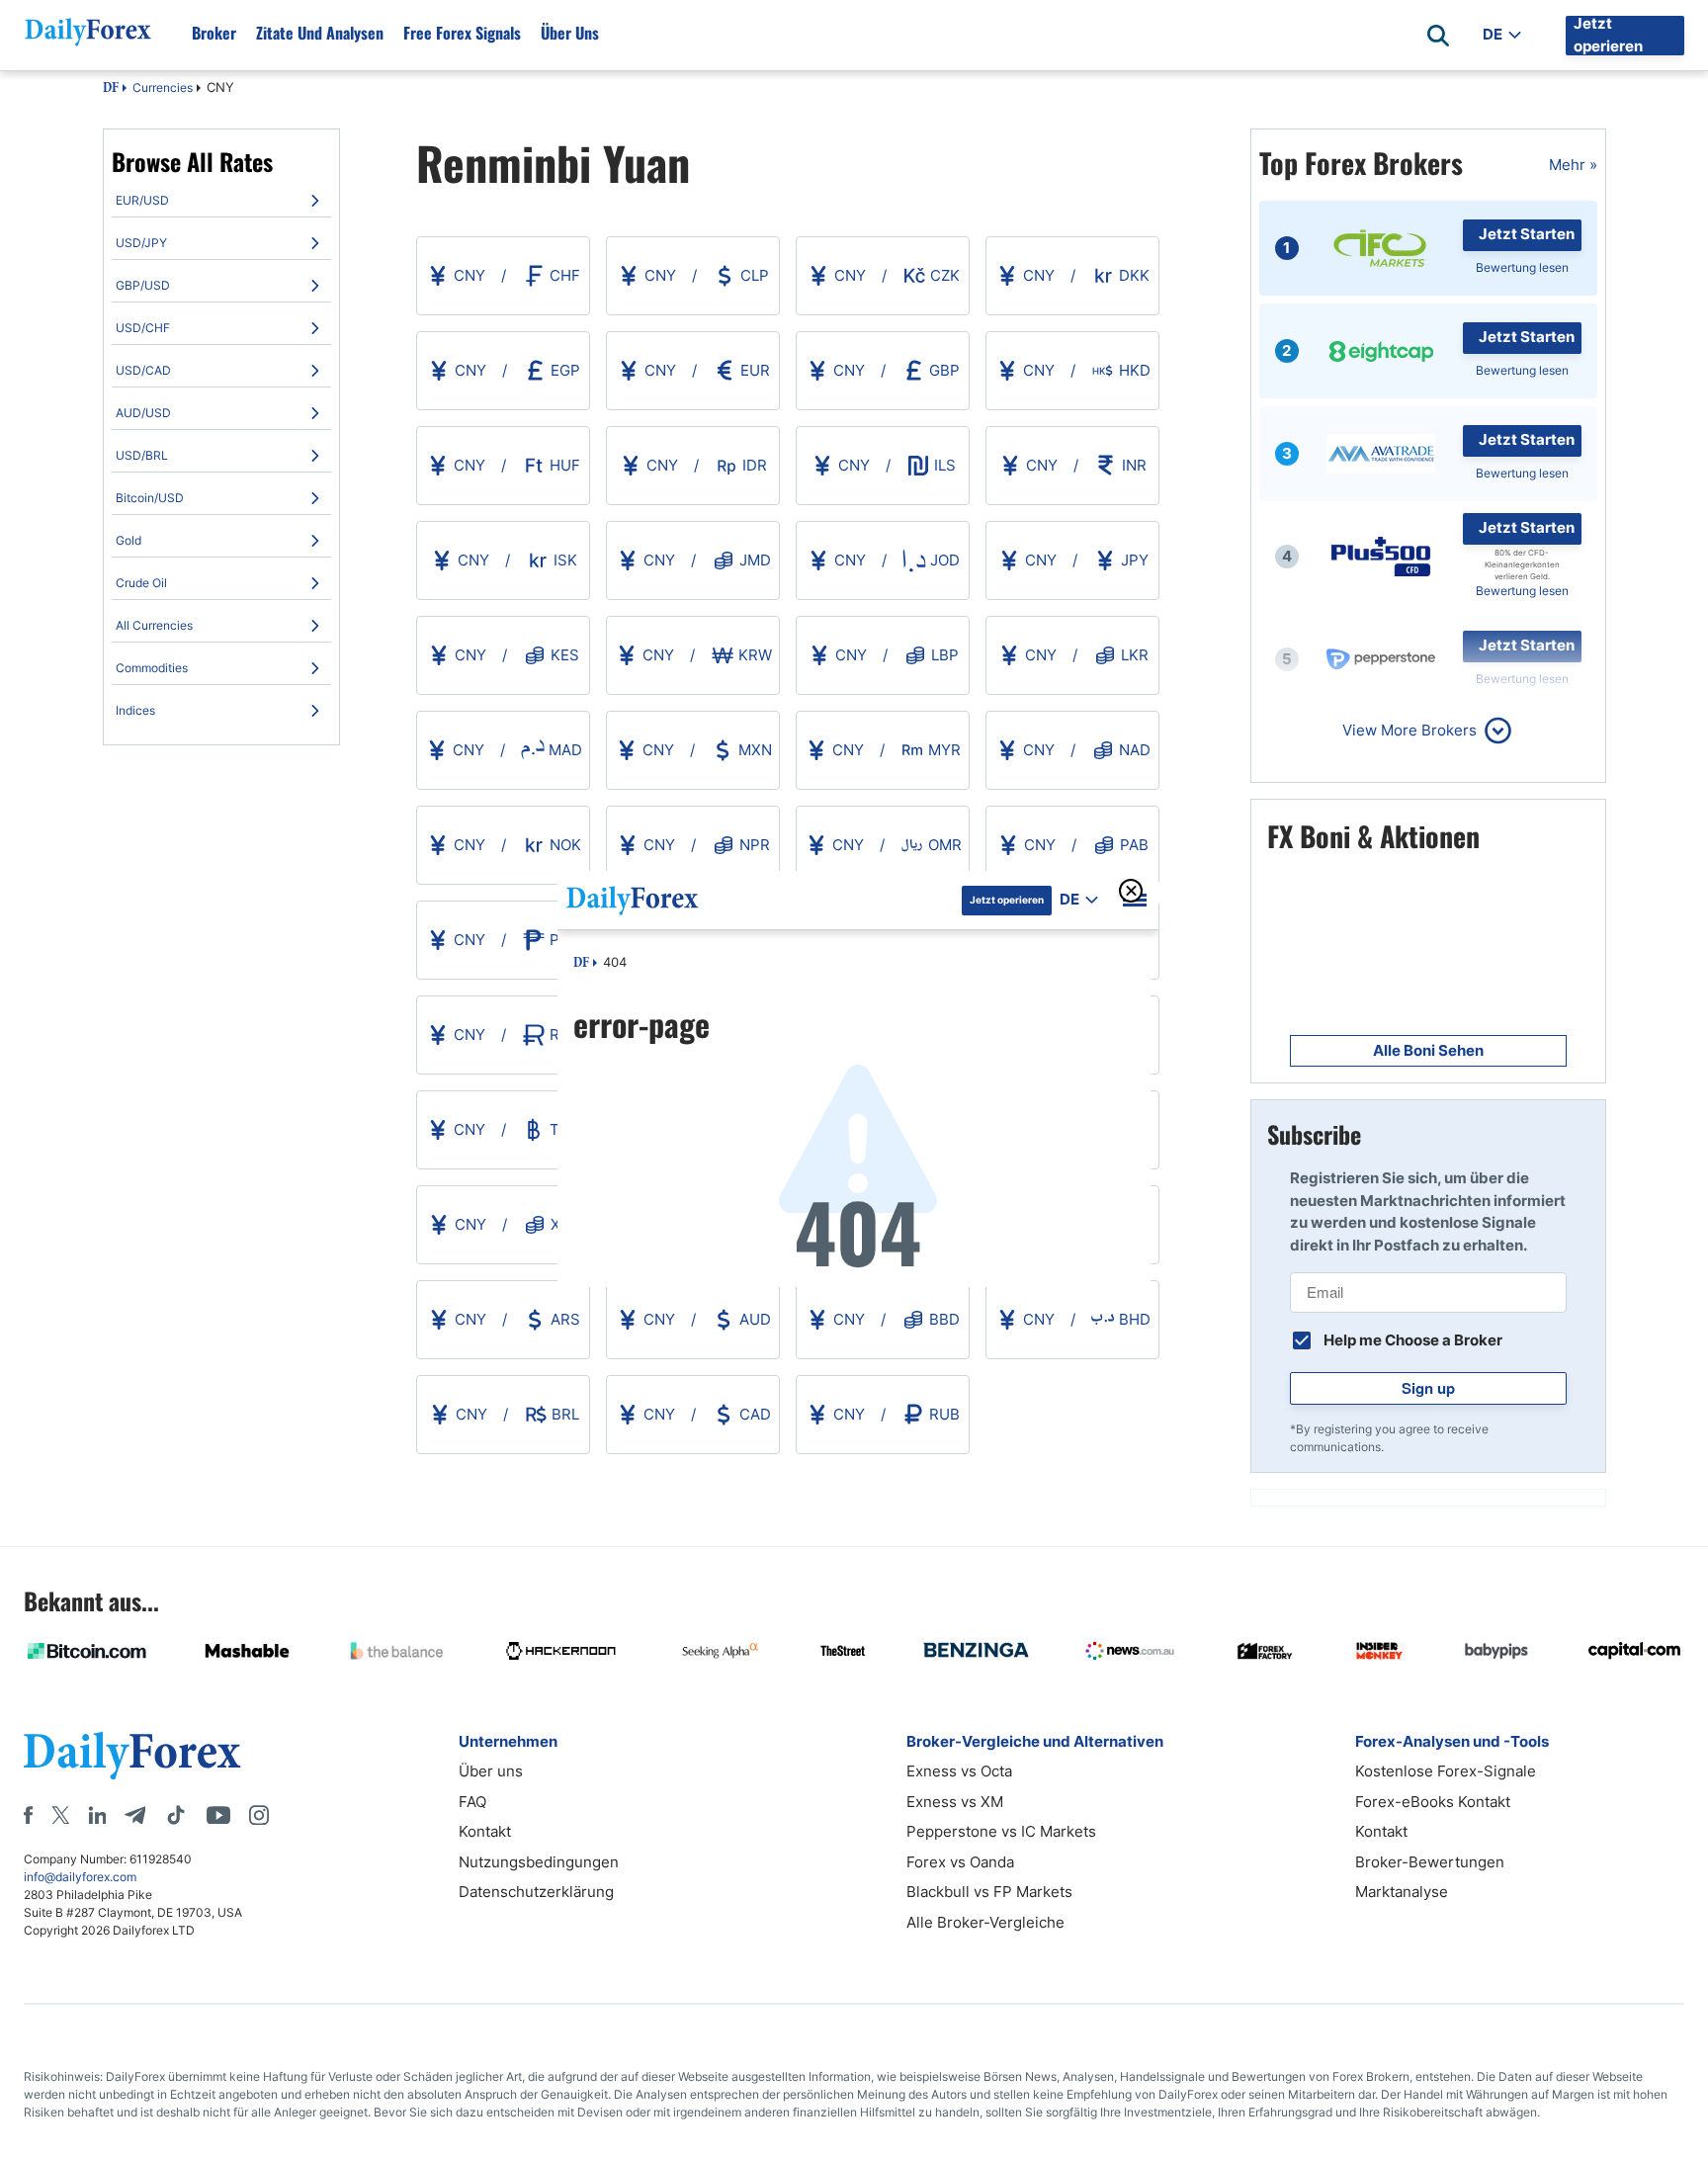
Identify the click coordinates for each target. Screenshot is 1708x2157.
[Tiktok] (176, 1815)
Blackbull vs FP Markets (989, 1892)
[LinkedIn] (97, 1815)
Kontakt (485, 1831)
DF (111, 89)
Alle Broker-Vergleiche (985, 1922)
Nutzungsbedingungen (539, 1862)
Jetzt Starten (1527, 234)
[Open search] (1438, 36)
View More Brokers (1409, 730)
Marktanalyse (1402, 1892)
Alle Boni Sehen (1428, 1050)
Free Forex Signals (462, 33)
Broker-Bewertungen (1430, 1862)
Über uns (570, 33)
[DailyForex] (132, 1755)
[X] (60, 1815)
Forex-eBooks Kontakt (1433, 1802)
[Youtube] (218, 1815)
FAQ (472, 1802)
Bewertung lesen (1522, 267)
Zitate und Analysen (320, 33)
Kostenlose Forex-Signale (1446, 1771)
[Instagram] (259, 1815)
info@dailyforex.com (80, 1877)
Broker (214, 33)
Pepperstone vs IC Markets (1001, 1831)
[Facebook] (28, 1815)
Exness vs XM (955, 1802)
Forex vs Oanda (960, 1862)
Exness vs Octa (959, 1771)
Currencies (163, 87)
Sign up (1428, 1388)
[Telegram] (135, 1815)
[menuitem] (221, 201)
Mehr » (1573, 165)
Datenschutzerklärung (536, 1892)
